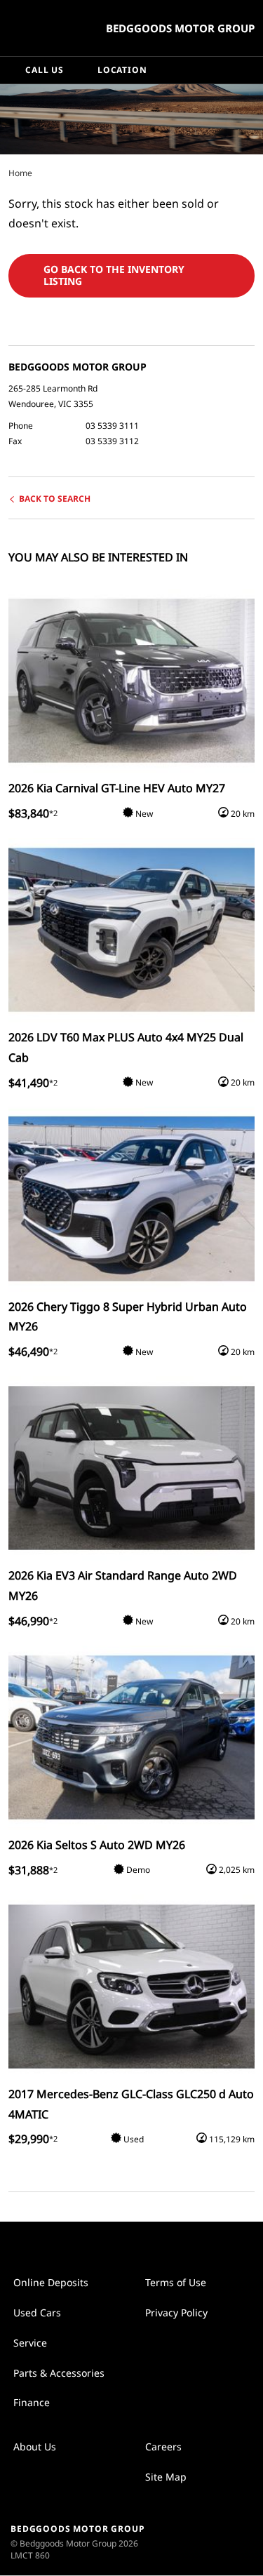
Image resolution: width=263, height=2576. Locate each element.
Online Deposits (51, 2282)
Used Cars (37, 2313)
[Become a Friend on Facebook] (147, 2243)
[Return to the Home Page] (220, 2541)
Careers (163, 2447)
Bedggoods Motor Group (180, 28)
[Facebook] (6, 173)
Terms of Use (176, 2282)
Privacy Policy (176, 2313)
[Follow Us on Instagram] (117, 2243)
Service (30, 2343)
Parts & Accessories (59, 2373)
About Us (35, 2447)
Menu (250, 70)
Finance (32, 2402)
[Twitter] (20, 173)
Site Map (166, 2477)
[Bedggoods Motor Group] (45, 28)
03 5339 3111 (112, 426)
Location (122, 70)
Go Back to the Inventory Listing (114, 275)
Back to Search (55, 499)
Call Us (45, 70)
